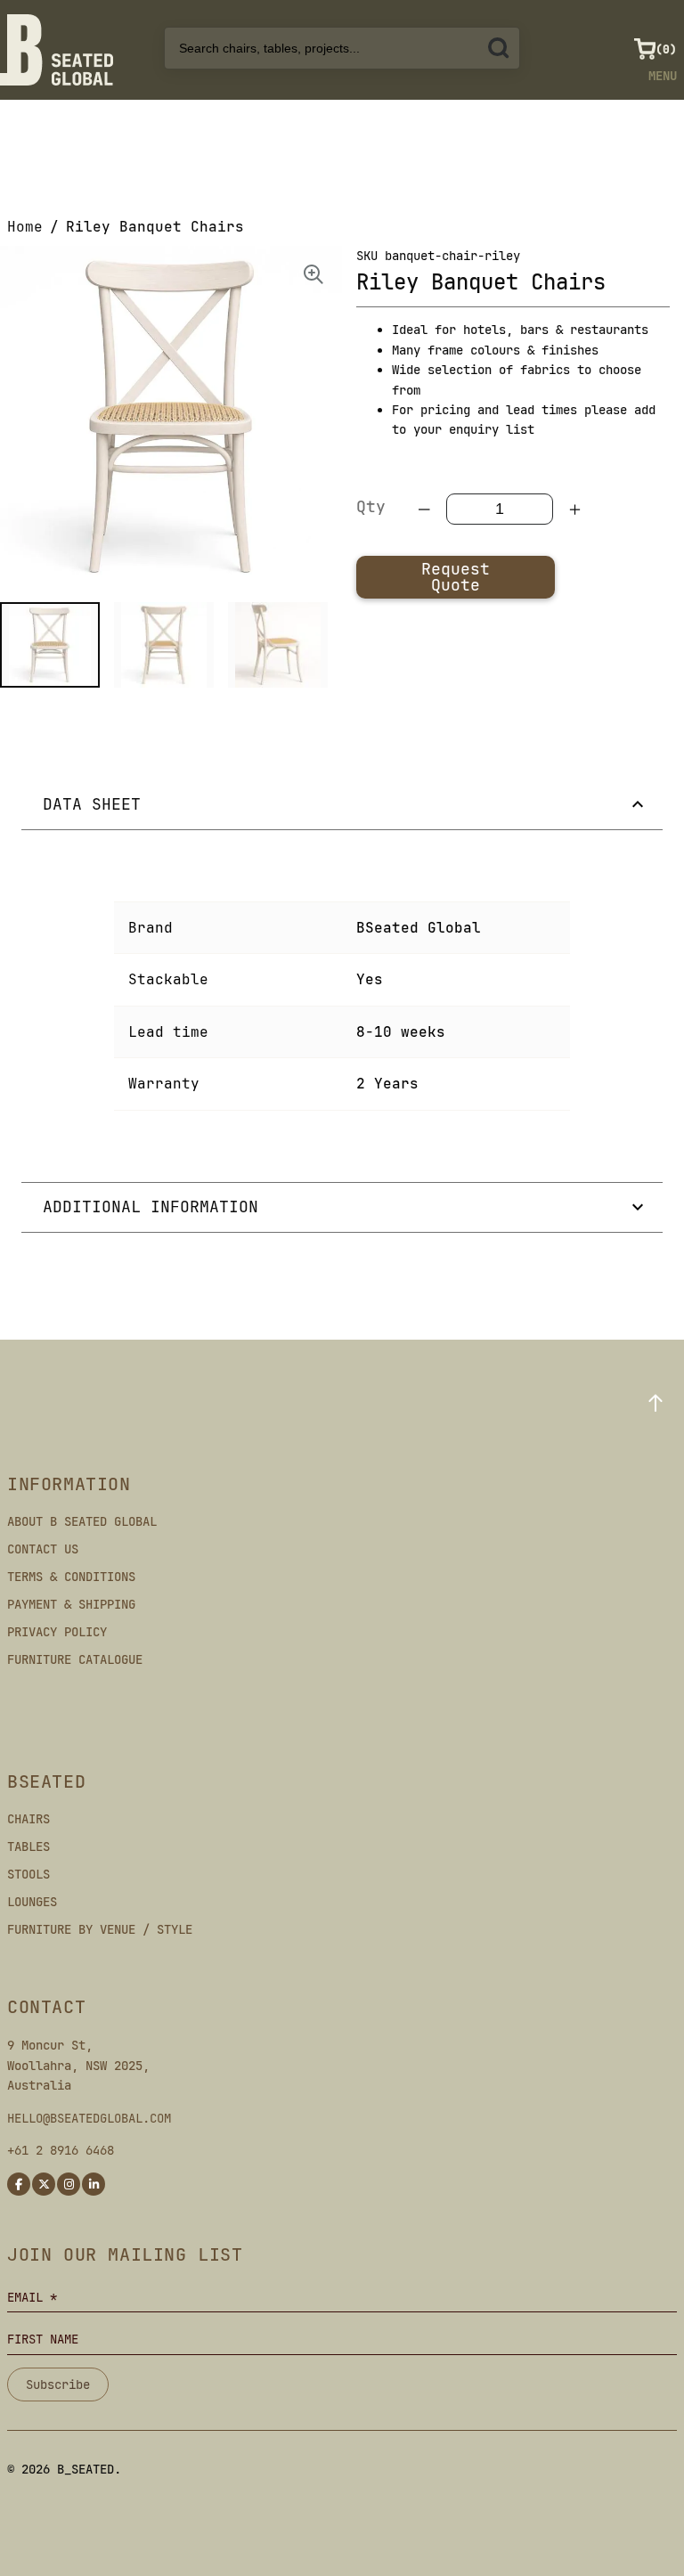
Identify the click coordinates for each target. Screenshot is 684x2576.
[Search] (499, 48)
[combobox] (342, 48)
